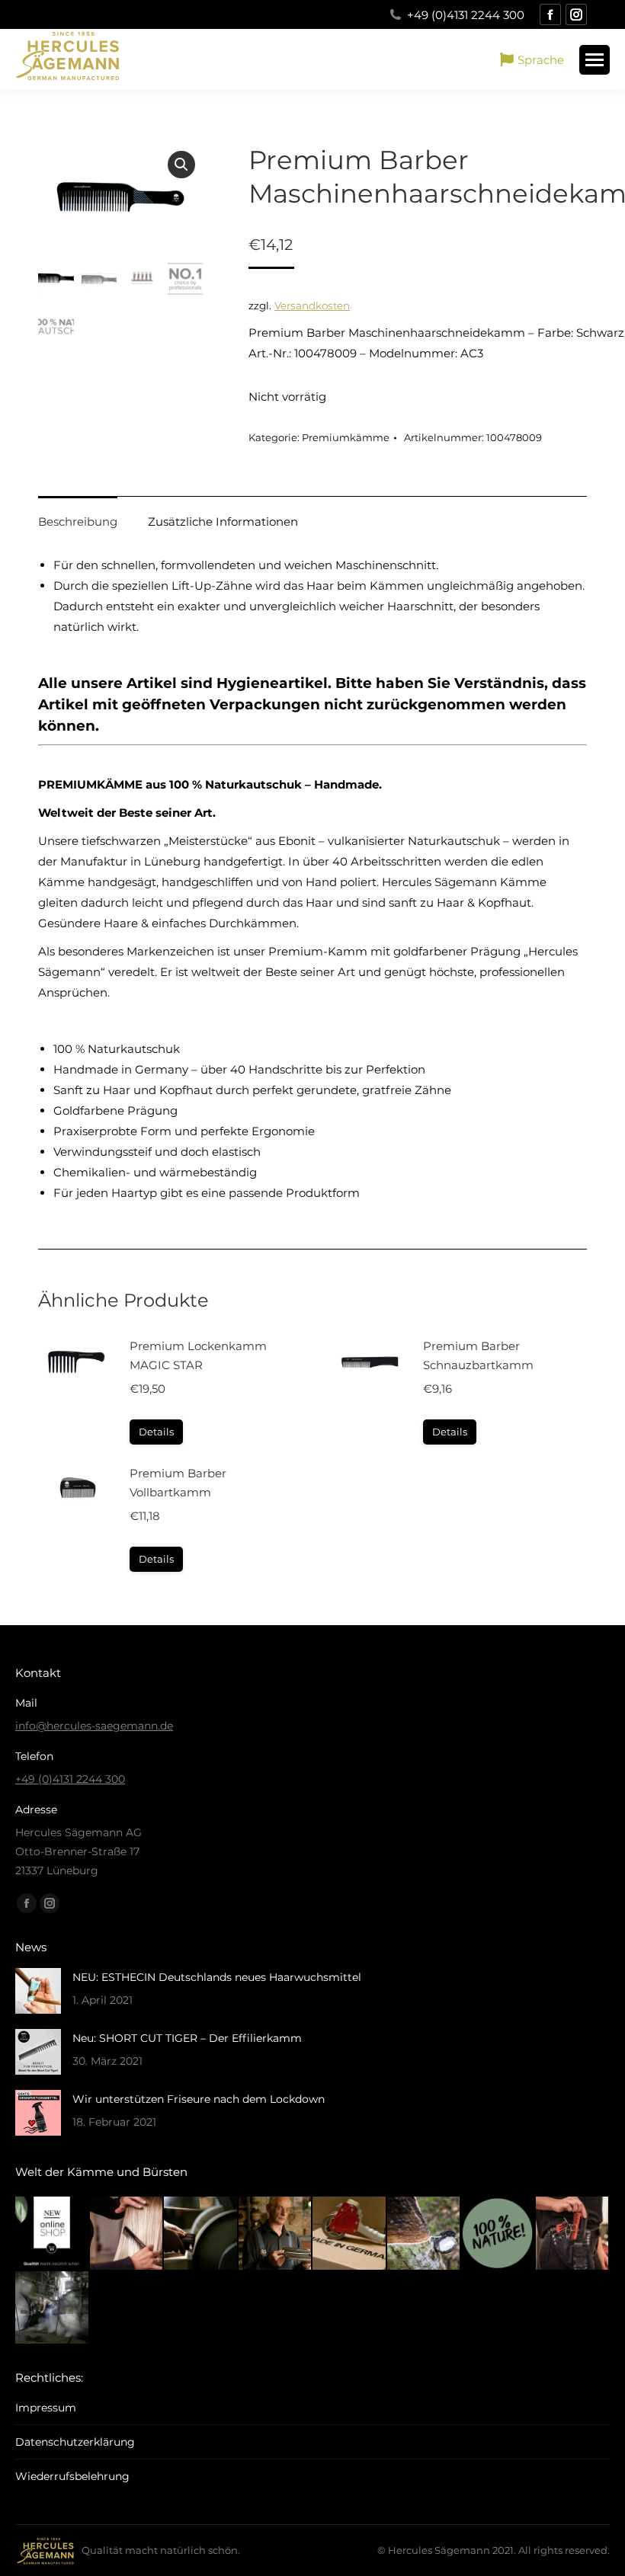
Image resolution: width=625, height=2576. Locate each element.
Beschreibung (78, 522)
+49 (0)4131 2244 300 (466, 15)
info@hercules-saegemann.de (94, 1726)
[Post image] (38, 1991)
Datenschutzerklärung (75, 2442)
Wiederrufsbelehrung (72, 2476)
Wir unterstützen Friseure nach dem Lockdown (199, 2099)
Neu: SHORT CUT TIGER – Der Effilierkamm (187, 2038)
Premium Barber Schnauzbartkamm (478, 1355)
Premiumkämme (346, 437)
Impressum (46, 2408)
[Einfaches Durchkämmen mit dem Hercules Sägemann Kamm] (127, 2234)
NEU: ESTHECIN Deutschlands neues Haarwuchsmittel (217, 1977)
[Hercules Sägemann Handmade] (201, 2234)
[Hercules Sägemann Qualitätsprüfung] (276, 2234)
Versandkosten (312, 306)
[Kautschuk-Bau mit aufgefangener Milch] (425, 2234)
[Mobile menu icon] (595, 60)
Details (156, 1432)
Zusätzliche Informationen (223, 522)
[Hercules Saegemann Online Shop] (53, 2234)
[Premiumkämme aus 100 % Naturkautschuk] (498, 2234)
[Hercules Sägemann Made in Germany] (350, 2234)
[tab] (78, 514)
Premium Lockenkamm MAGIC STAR (198, 1355)
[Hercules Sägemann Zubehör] (573, 2234)
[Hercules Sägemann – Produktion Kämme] (53, 2309)
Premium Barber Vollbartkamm (178, 1483)
